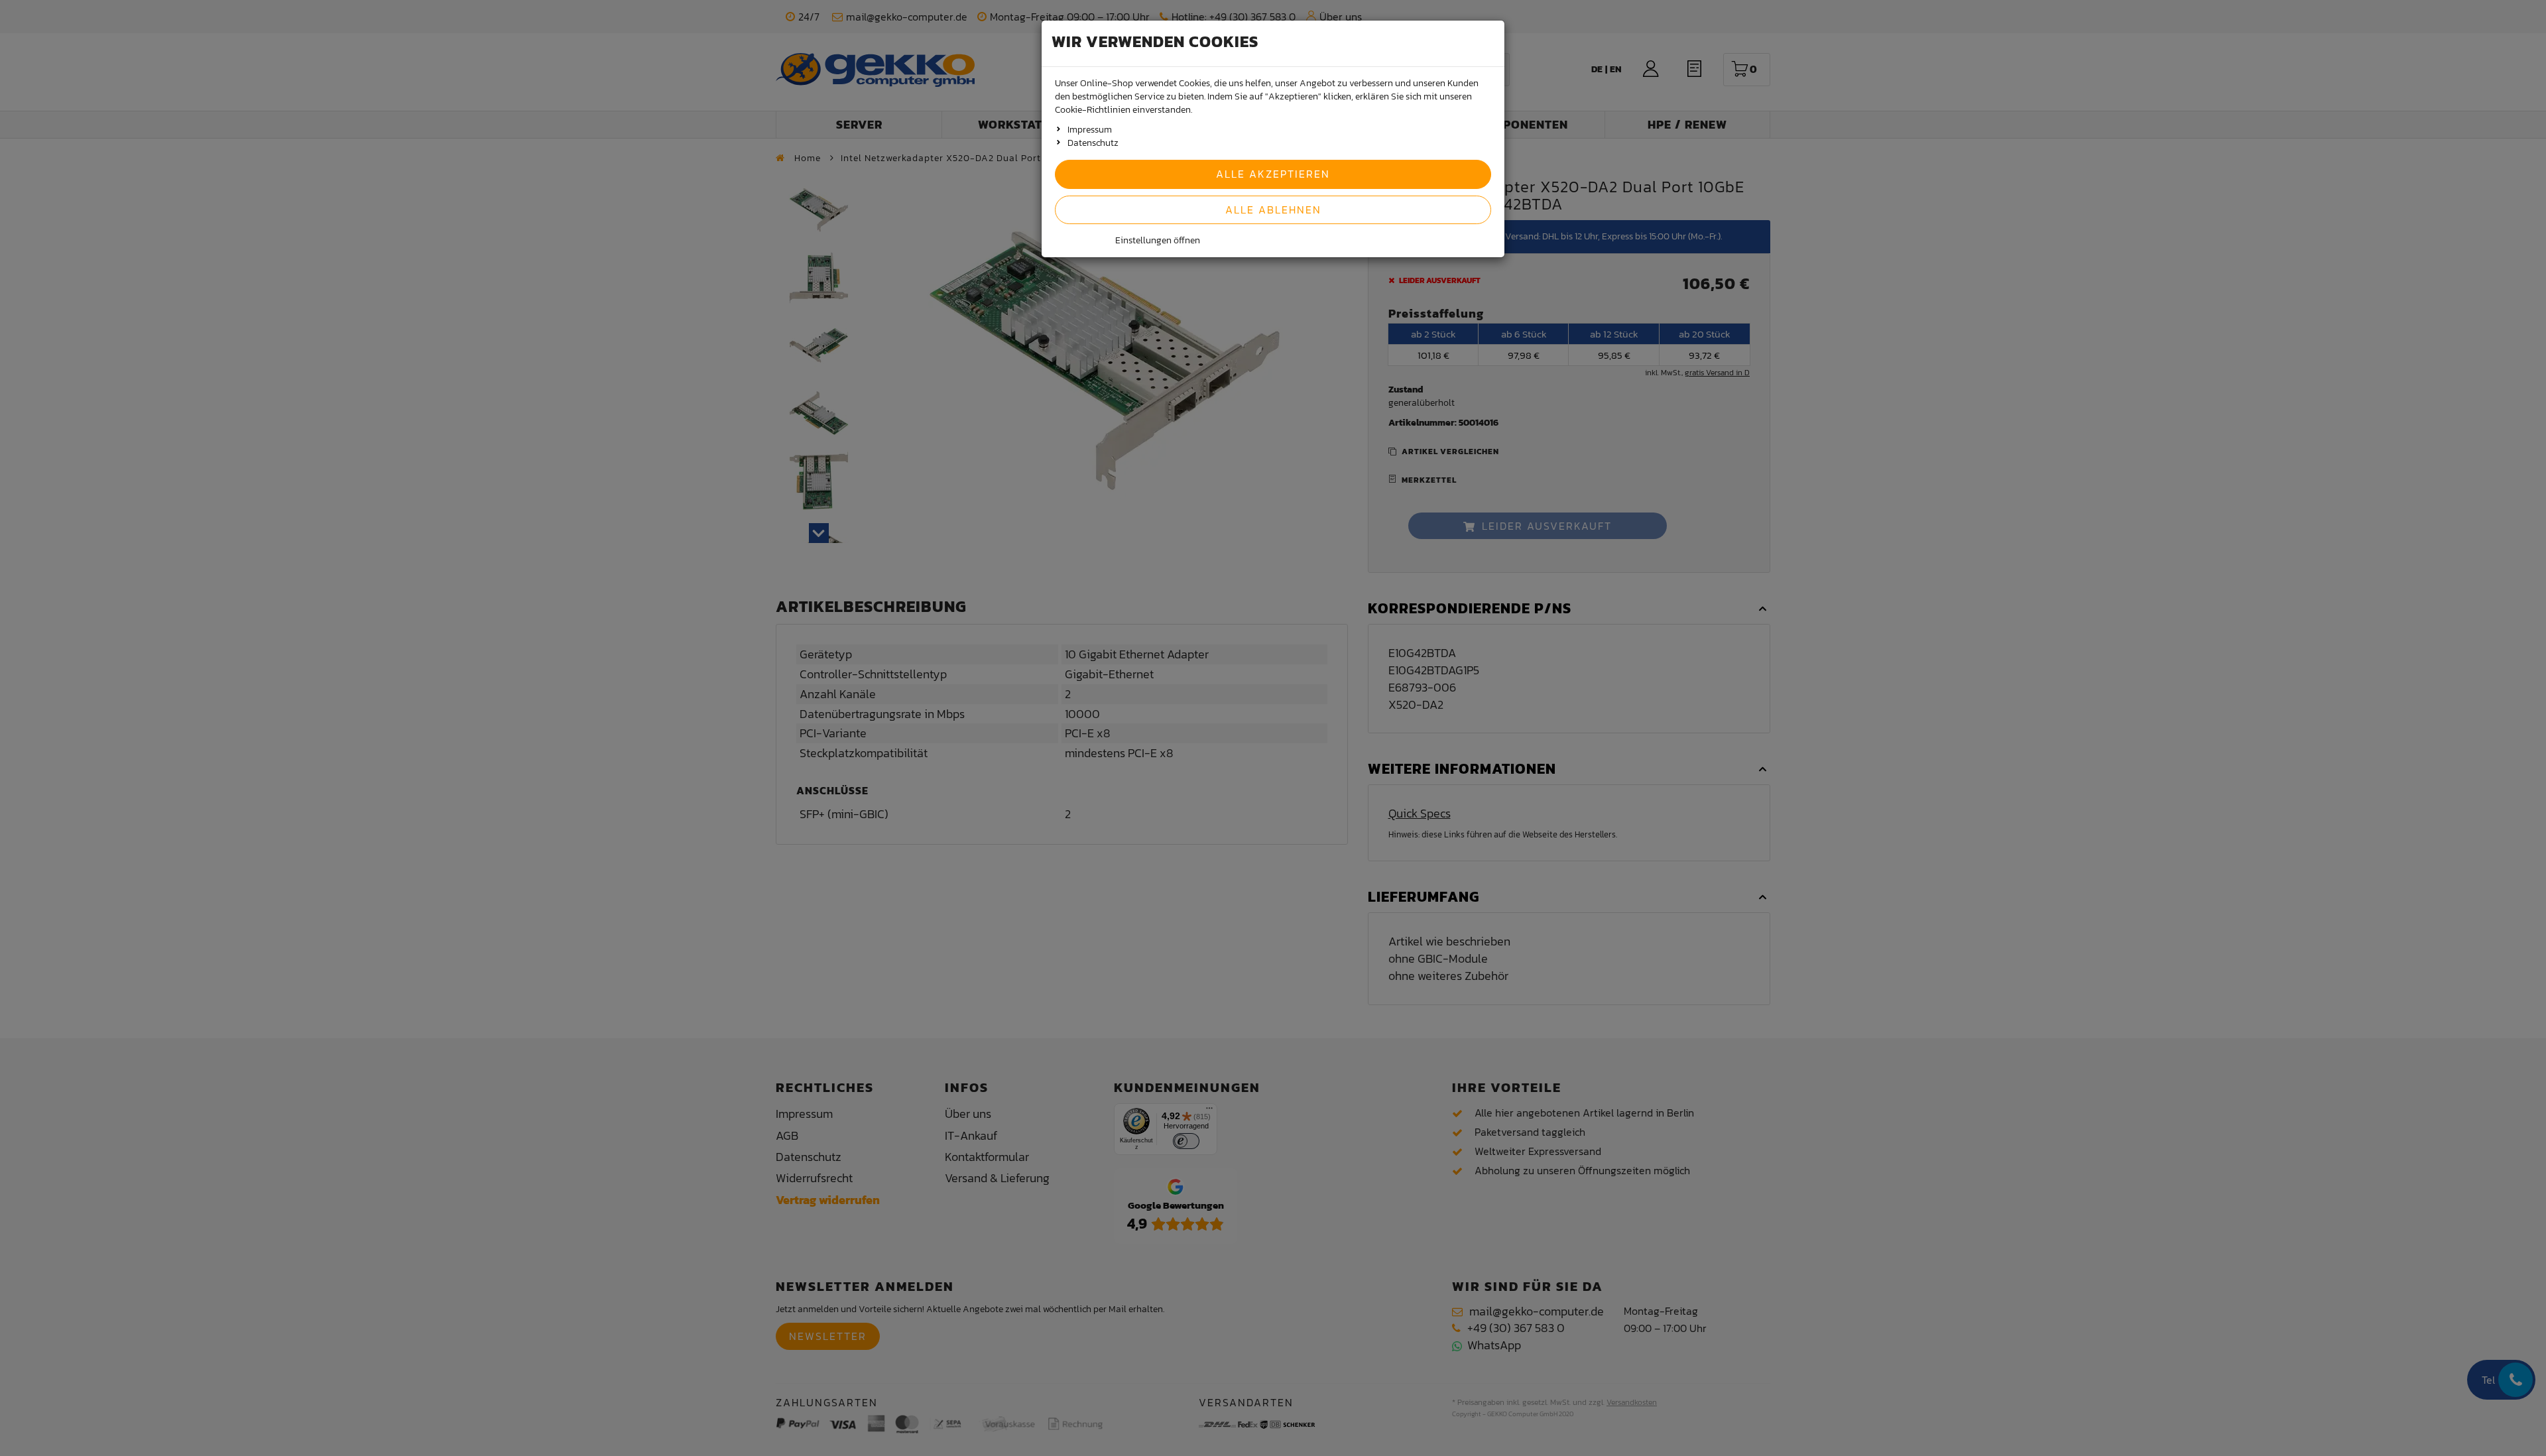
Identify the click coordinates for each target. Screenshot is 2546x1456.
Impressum (1090, 130)
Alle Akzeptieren (1273, 174)
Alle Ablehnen (1273, 210)
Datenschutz (1093, 143)
